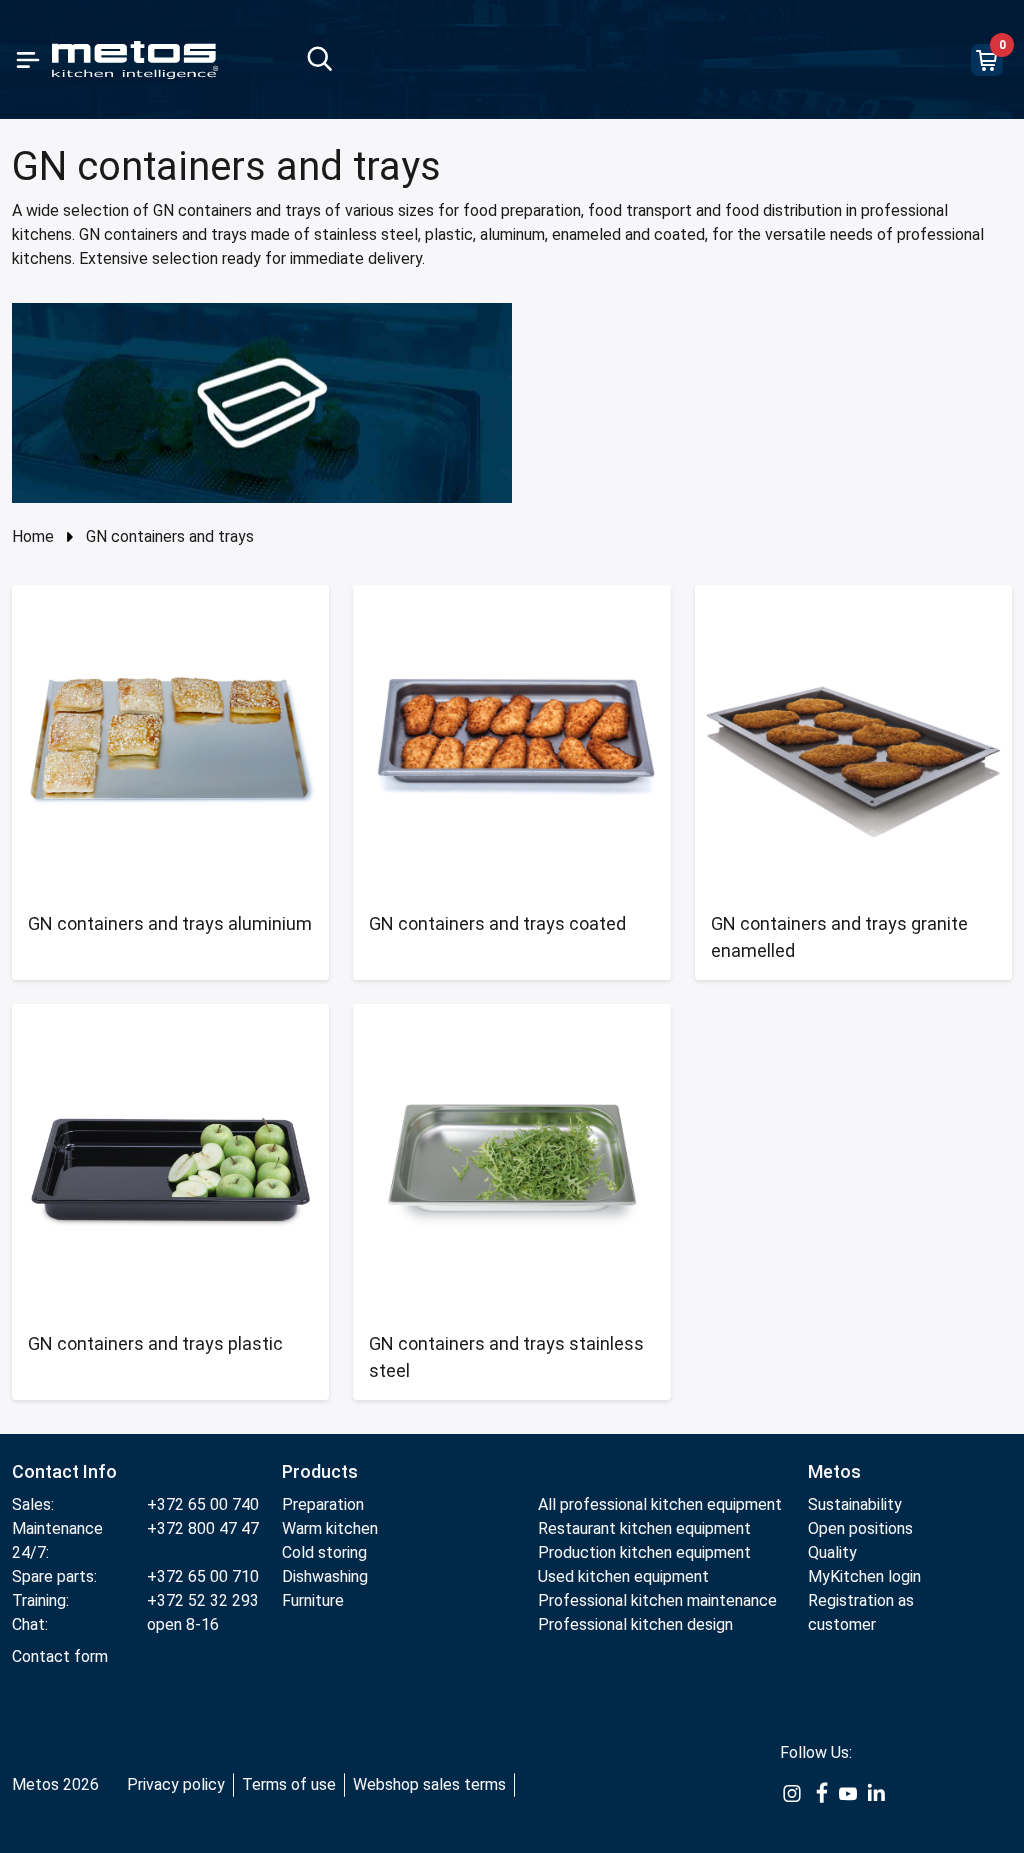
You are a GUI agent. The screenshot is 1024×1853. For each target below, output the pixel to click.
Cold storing (324, 1552)
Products (320, 1471)
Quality (832, 1552)
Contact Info (64, 1471)
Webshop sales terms (429, 1784)
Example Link (792, 1804)
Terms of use (289, 1784)
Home (33, 536)
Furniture (313, 1600)
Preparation (323, 1504)
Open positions (860, 1528)
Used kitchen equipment (623, 1576)
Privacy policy (176, 1784)
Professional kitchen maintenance (657, 1600)
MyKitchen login (864, 1576)
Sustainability (855, 1504)
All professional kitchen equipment (660, 1504)
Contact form (60, 1656)
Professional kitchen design (635, 1624)
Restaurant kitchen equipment (646, 1528)
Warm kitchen (332, 1528)
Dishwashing (325, 1576)
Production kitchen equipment (644, 1552)
